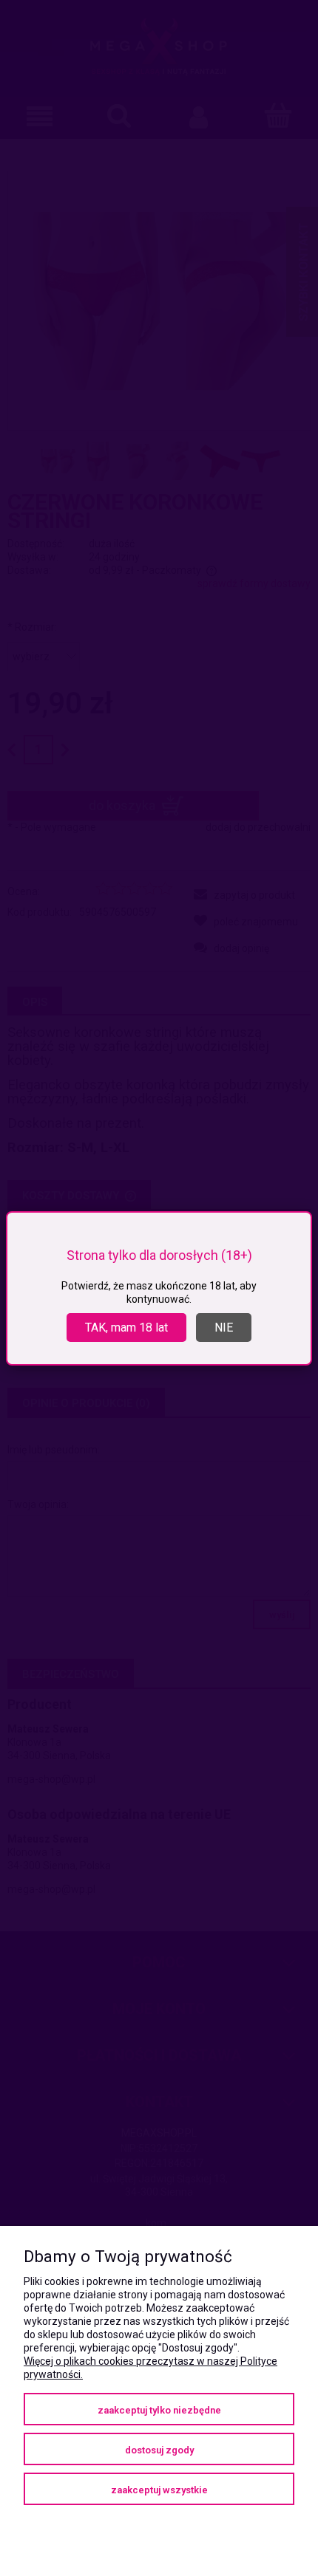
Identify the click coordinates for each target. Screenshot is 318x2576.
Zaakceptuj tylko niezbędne (159, 2410)
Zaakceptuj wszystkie (159, 2490)
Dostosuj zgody (159, 2450)
